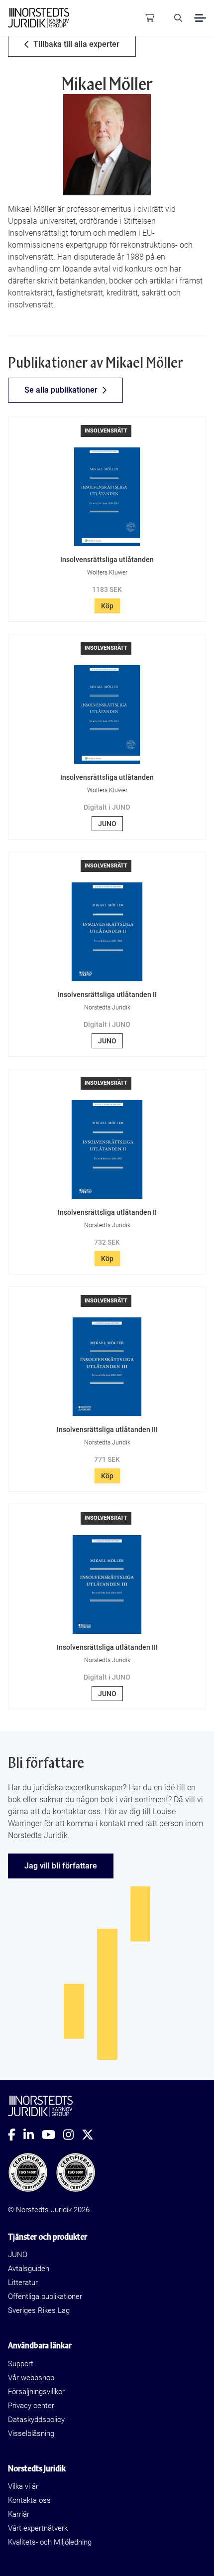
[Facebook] (16, 2135)
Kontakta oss (29, 2500)
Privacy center (31, 2406)
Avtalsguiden (29, 2269)
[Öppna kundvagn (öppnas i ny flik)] (150, 18)
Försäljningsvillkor (36, 2392)
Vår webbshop (31, 2378)
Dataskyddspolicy (36, 2420)
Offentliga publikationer (45, 2296)
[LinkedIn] (33, 2135)
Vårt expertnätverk (38, 2528)
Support (21, 2364)
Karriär (19, 2514)
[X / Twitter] (92, 2135)
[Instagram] (72, 2135)
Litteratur (23, 2283)
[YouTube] (53, 2135)
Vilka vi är (23, 2486)
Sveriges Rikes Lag (39, 2310)
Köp (107, 606)
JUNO (107, 824)
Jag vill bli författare (61, 1866)
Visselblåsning (31, 2433)
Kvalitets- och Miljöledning (50, 2542)
